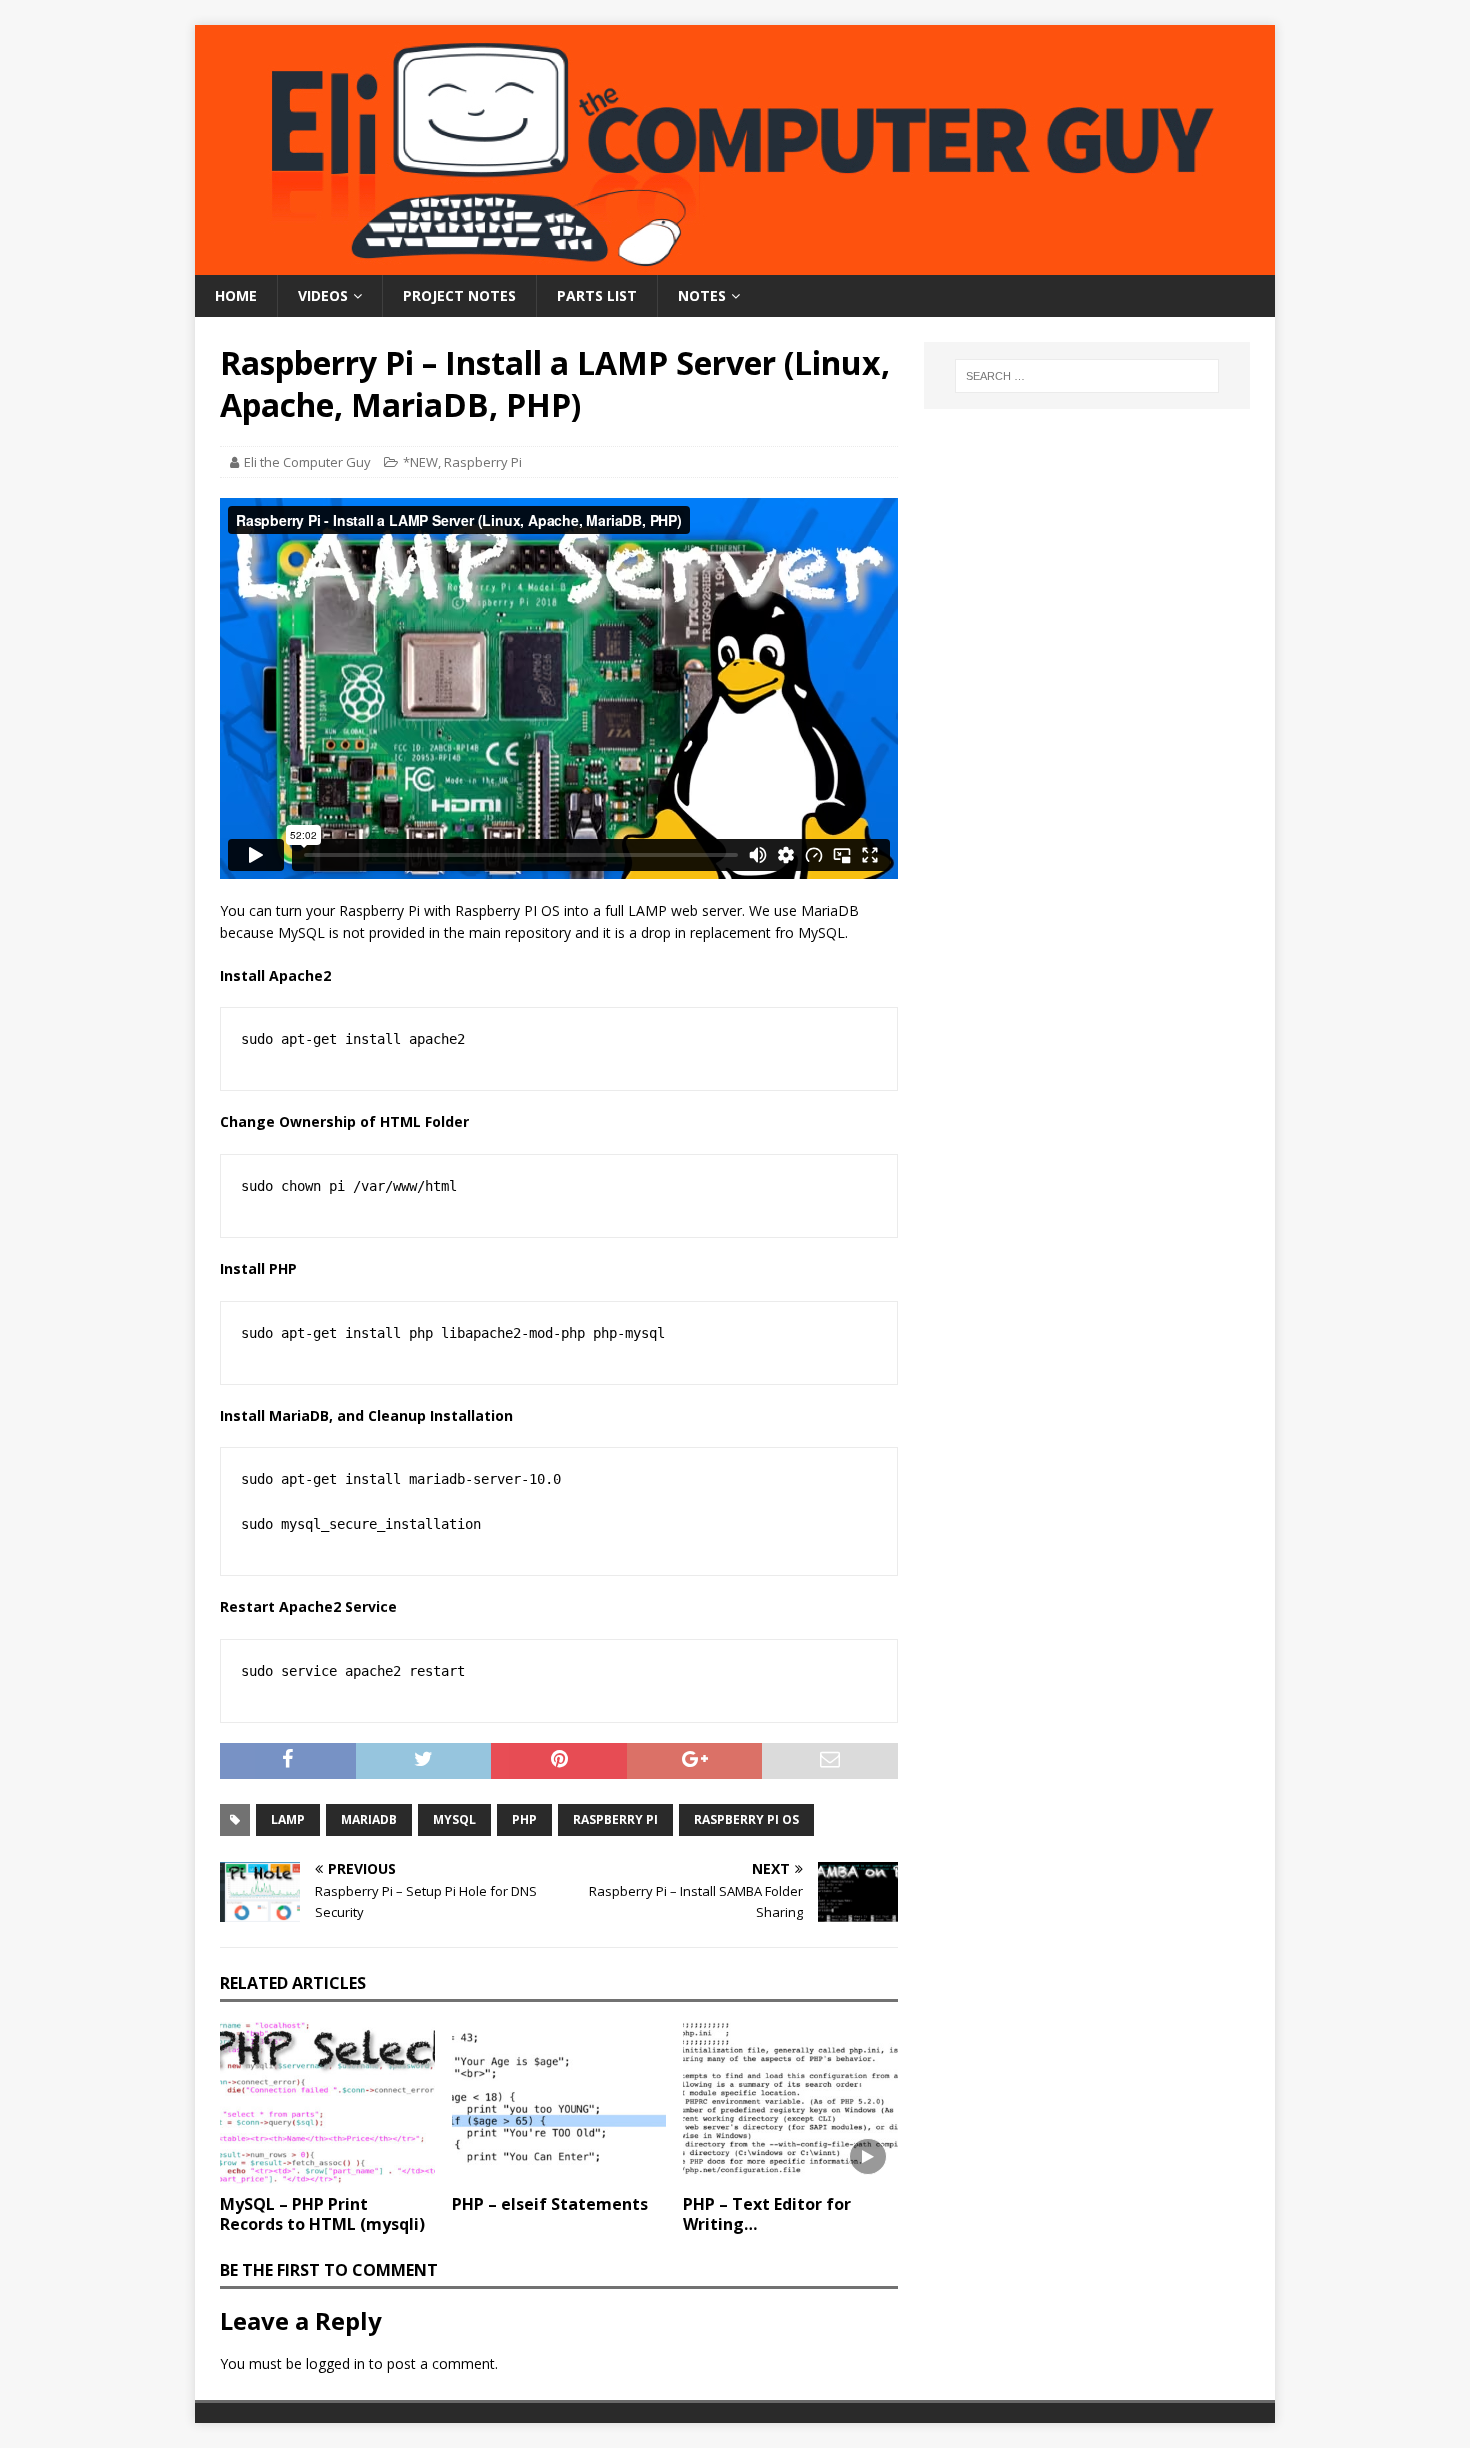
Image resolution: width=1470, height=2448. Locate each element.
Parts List (597, 295)
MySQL (454, 1819)
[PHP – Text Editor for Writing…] (790, 2102)
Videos (323, 295)
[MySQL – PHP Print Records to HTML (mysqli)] (327, 2102)
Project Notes (459, 295)
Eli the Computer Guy (307, 462)
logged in (335, 2363)
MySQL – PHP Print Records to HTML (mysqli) (322, 2214)
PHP (524, 1819)
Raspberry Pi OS (746, 1819)
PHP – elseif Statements (550, 2204)
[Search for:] (1087, 376)
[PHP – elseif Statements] (559, 2102)
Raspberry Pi (483, 462)
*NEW (420, 462)
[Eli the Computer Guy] (735, 263)
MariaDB (369, 1819)
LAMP (288, 1819)
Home (236, 295)
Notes (702, 295)
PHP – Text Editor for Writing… (767, 2214)
